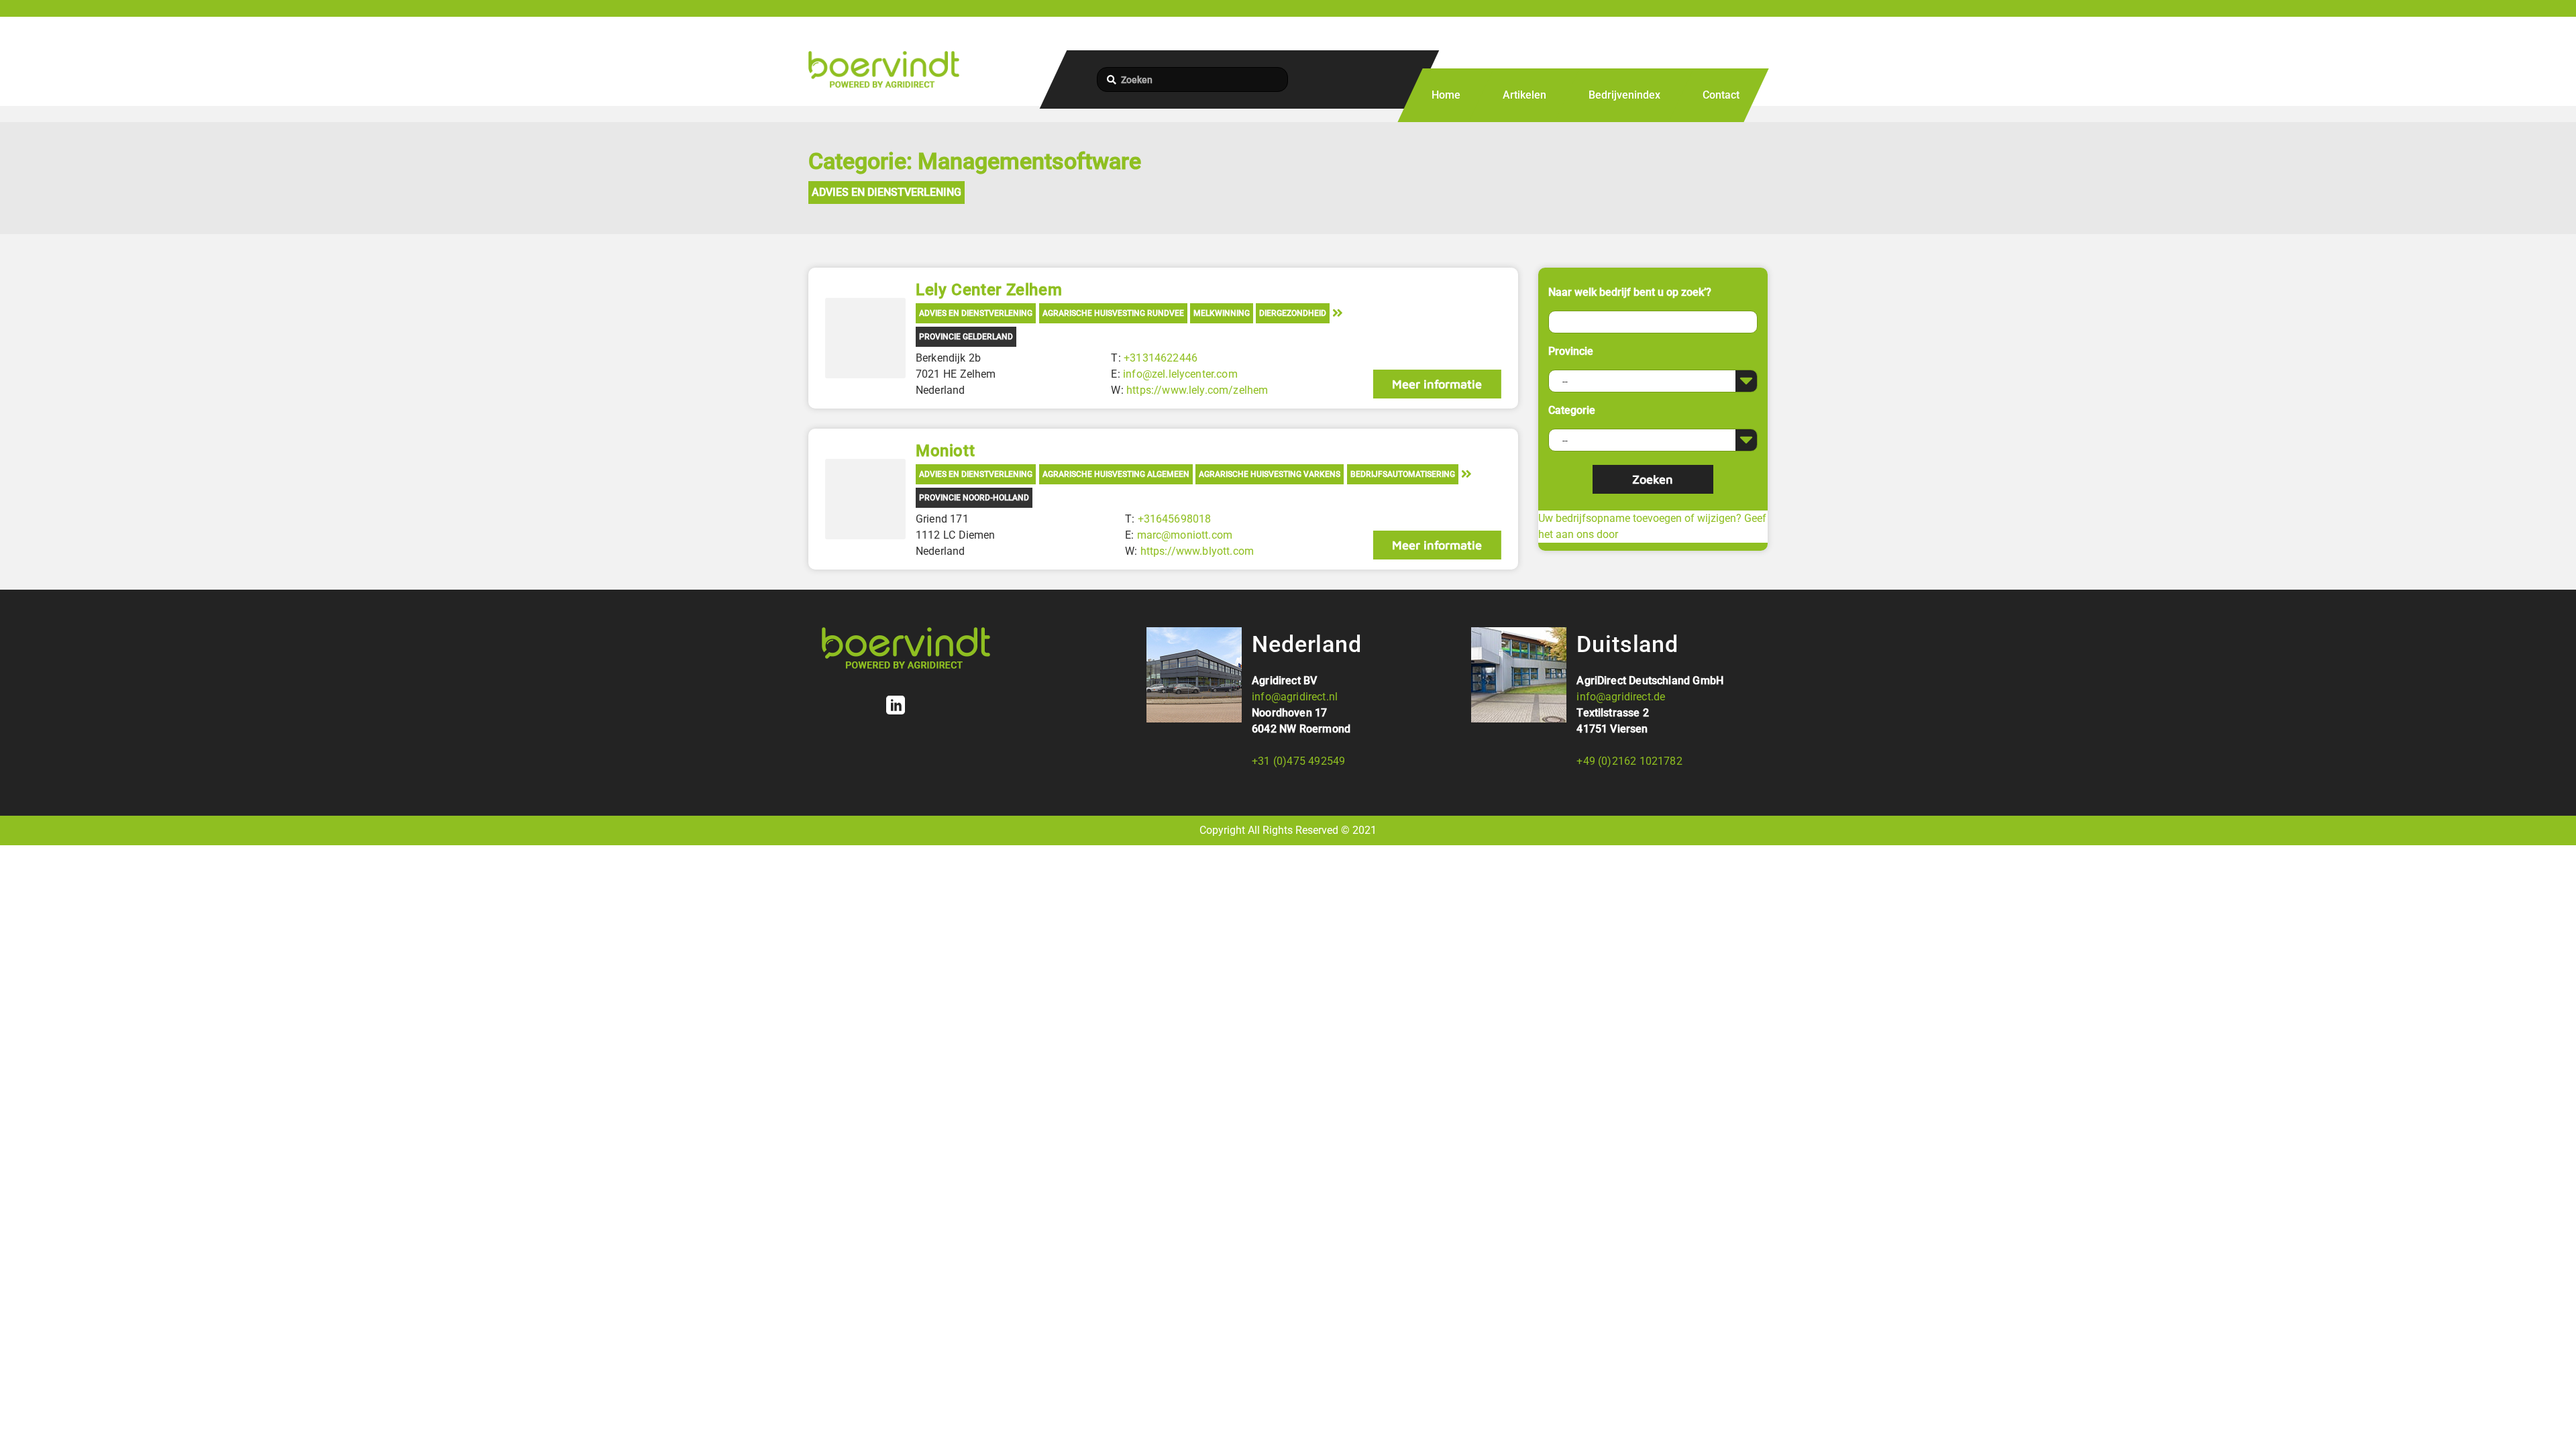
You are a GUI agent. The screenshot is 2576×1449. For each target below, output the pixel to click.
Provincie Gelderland (966, 337)
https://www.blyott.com (1197, 551)
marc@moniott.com (1185, 535)
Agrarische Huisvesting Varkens (1270, 474)
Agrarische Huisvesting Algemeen (1116, 474)
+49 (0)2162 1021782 (1629, 761)
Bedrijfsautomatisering (1403, 474)
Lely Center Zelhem (989, 290)
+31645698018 (1175, 519)
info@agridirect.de (1621, 697)
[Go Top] (2551, 1419)
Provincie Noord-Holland (974, 498)
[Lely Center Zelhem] (865, 338)
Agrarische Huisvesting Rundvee (1113, 313)
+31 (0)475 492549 (1298, 761)
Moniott (945, 451)
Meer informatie (1437, 384)
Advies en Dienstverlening (887, 192)
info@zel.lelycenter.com (1180, 374)
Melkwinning (1222, 313)
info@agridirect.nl (1295, 697)
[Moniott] (865, 499)
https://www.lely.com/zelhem (1197, 390)
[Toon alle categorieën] (1338, 312)
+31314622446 (1161, 358)
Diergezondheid (1293, 313)
